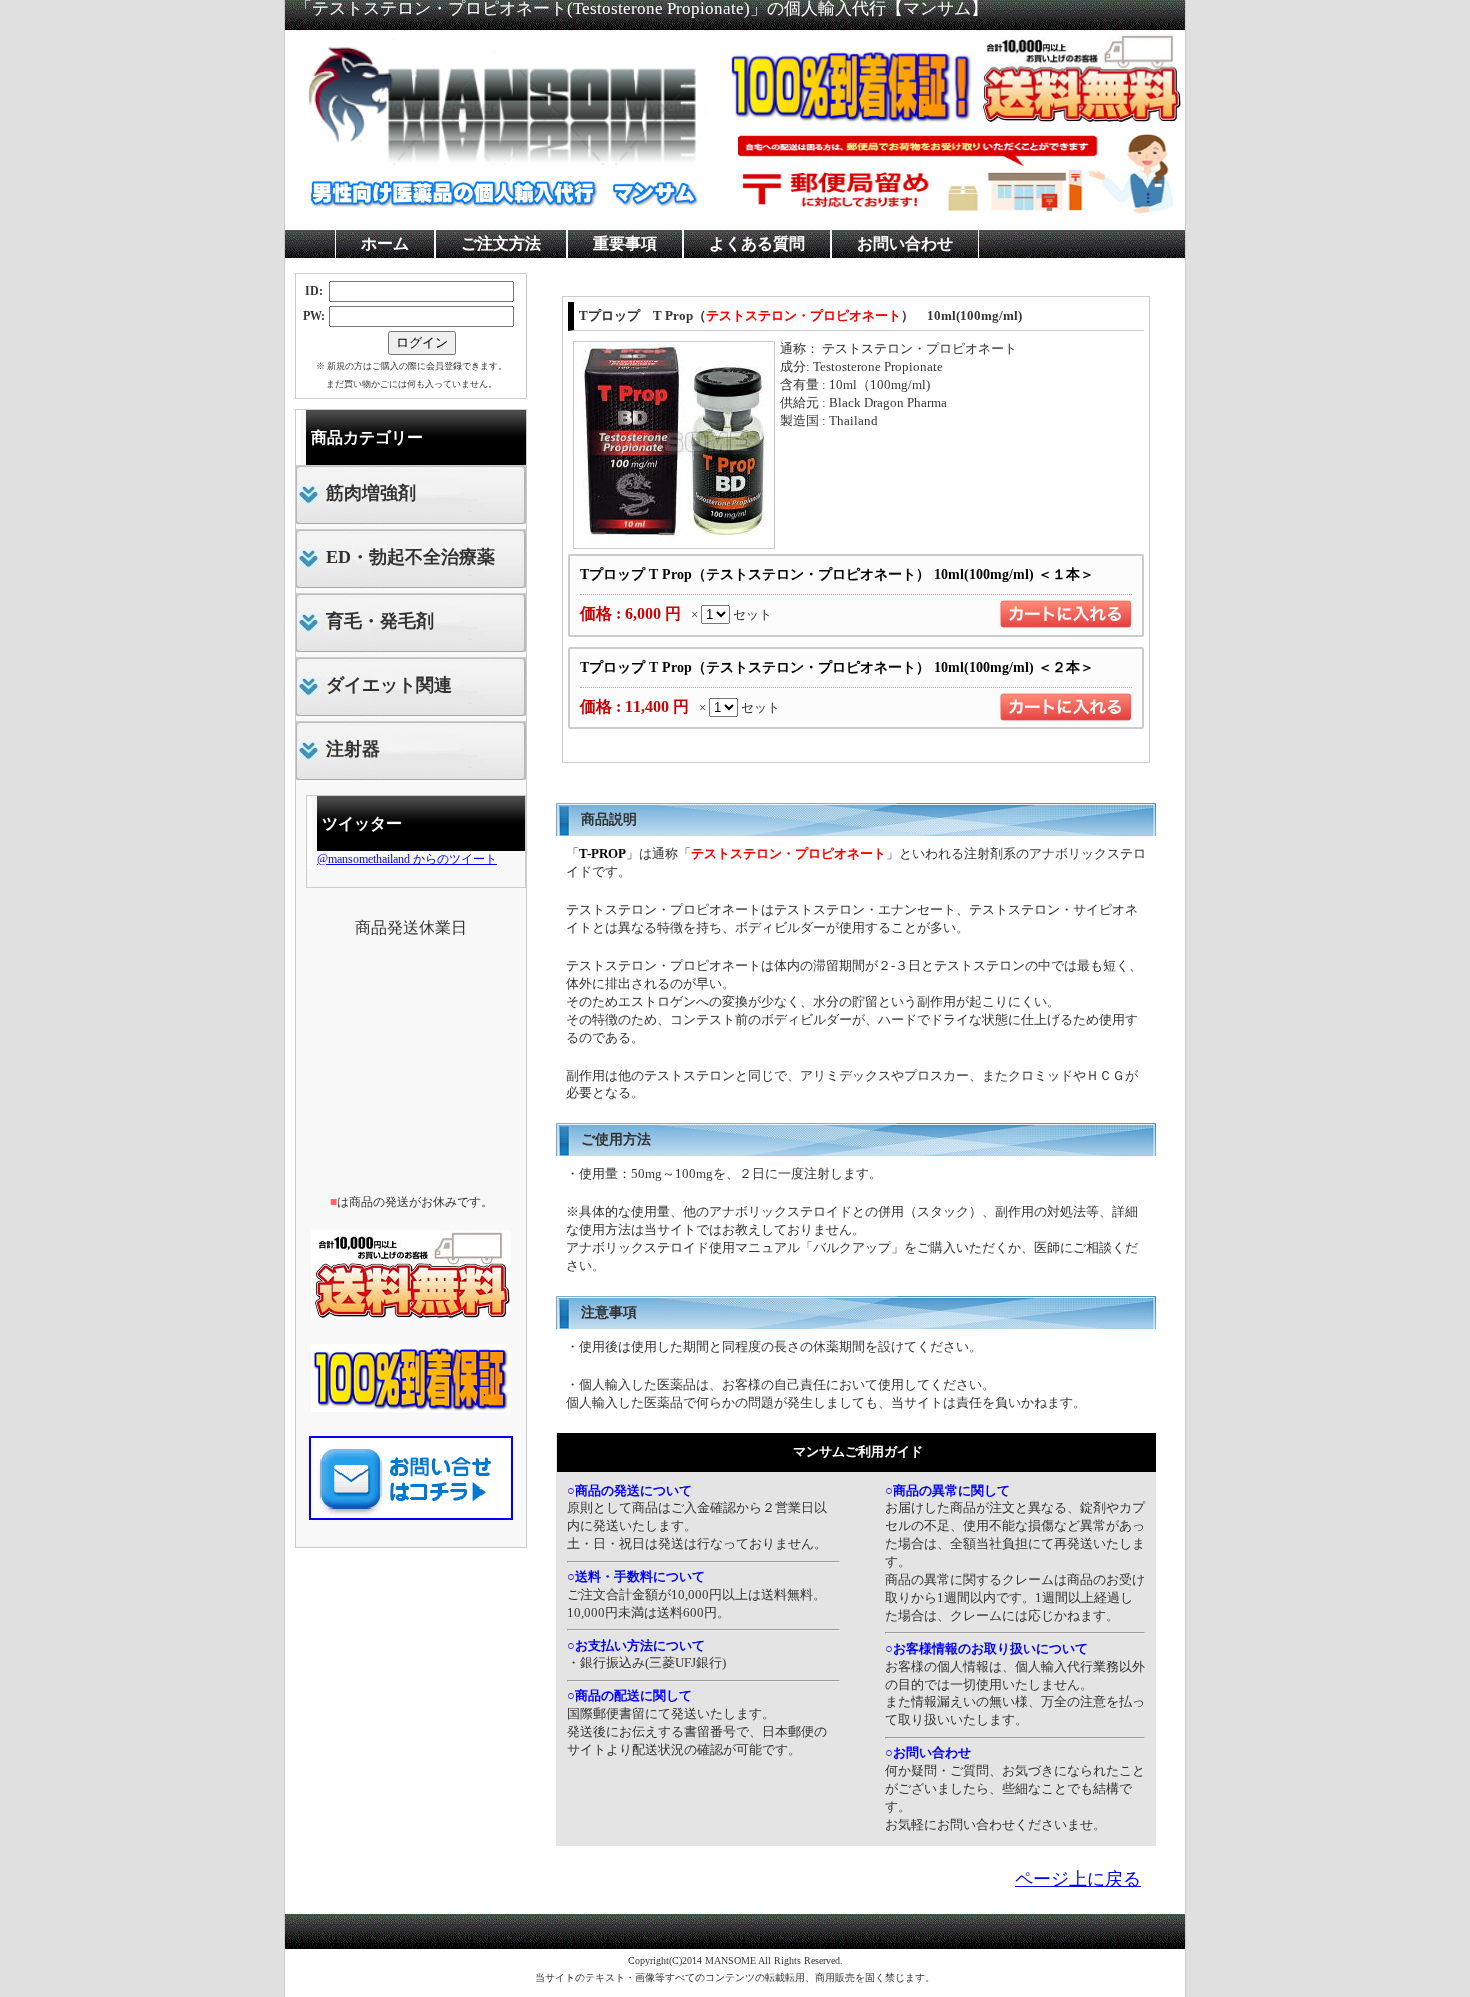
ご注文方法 (501, 243)
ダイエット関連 (389, 685)
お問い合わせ (905, 243)
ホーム (385, 243)
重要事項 (625, 243)
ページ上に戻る (1078, 1879)
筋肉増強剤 (371, 493)
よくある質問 (757, 243)
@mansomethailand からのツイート (407, 859)
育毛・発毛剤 (380, 621)
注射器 (353, 749)
